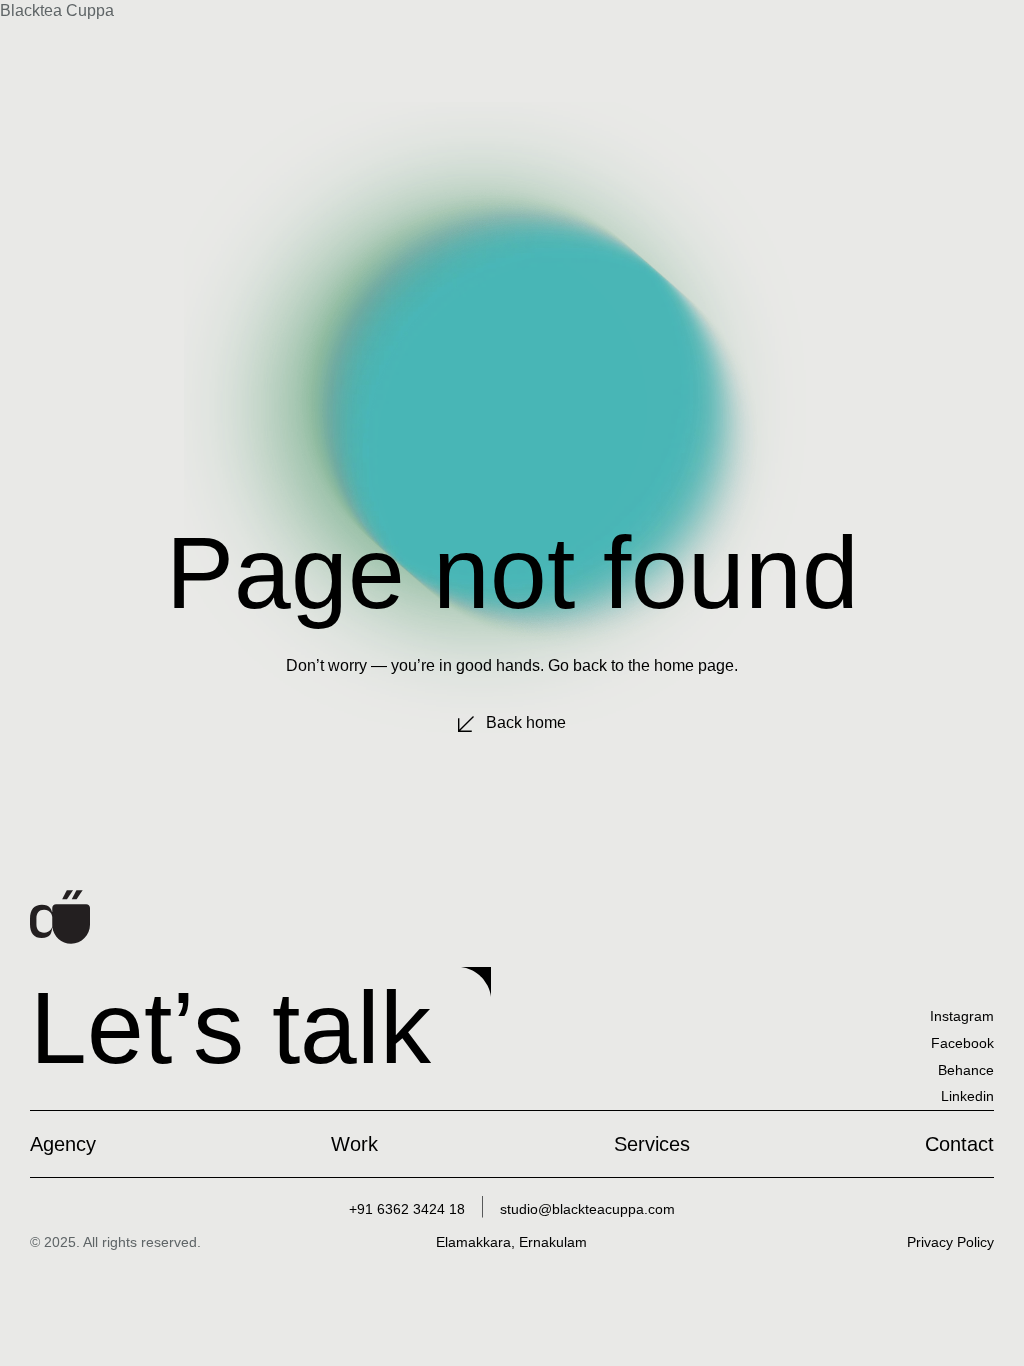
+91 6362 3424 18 (407, 1209)
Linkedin (967, 1096)
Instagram (962, 1016)
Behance (966, 1070)
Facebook (962, 1043)
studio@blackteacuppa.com (587, 1209)
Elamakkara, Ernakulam (511, 1242)
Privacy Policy (950, 1242)
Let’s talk (230, 1027)
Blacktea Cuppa (57, 10)
